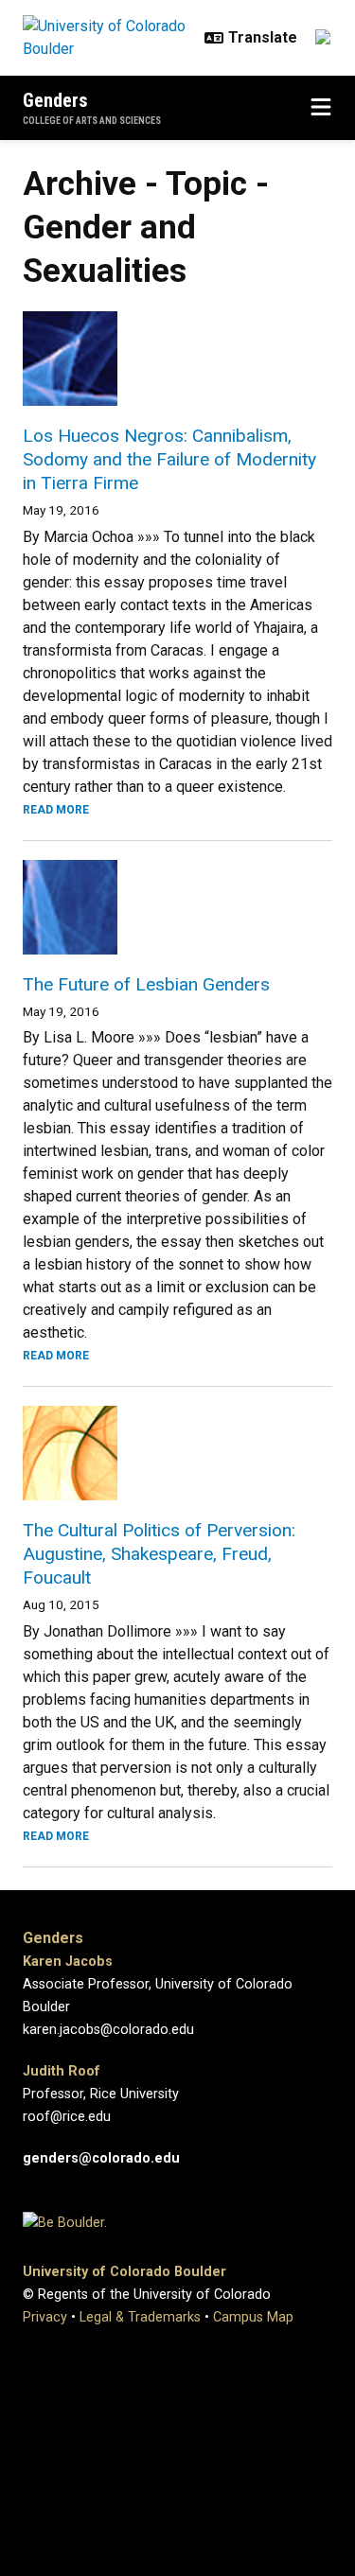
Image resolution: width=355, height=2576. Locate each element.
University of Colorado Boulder (124, 2272)
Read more (56, 810)
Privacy (45, 2317)
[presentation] (177, 359)
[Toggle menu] (321, 108)
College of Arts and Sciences (92, 121)
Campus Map (253, 2317)
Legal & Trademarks (140, 2317)
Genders (55, 100)
